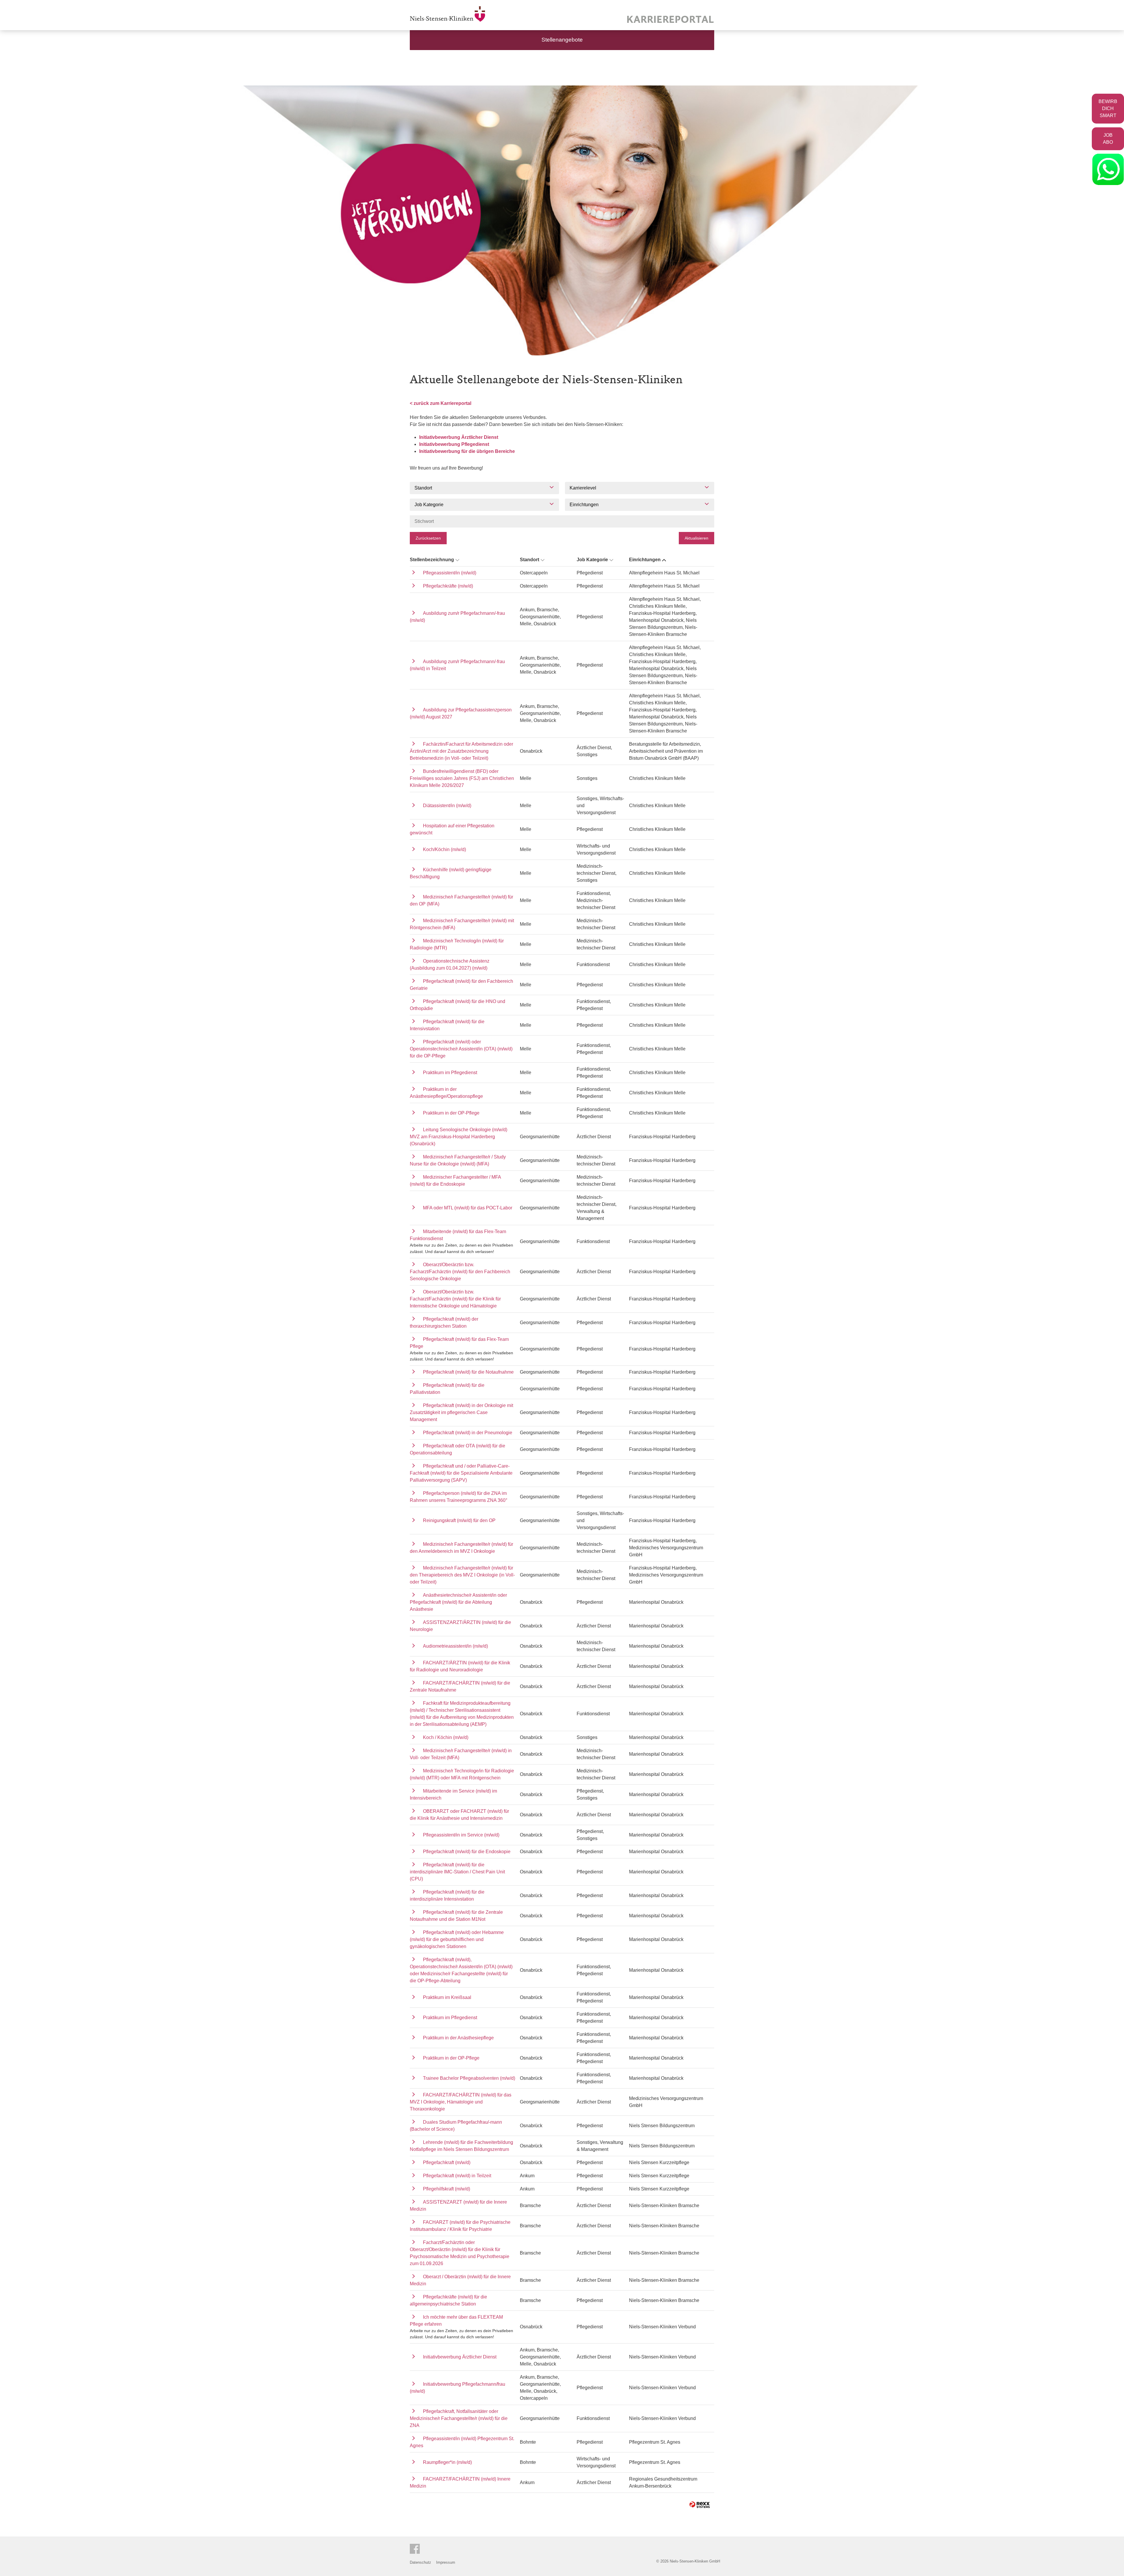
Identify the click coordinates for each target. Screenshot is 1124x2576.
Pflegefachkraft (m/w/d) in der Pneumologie (468, 1433)
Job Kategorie (592, 560)
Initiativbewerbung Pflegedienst (454, 444)
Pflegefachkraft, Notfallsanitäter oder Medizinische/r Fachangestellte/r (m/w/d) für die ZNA (459, 2418)
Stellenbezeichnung (432, 560)
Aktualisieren (696, 538)
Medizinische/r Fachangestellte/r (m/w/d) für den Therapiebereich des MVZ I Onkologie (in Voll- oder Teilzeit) (462, 1575)
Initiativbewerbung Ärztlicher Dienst (459, 437)
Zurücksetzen (428, 538)
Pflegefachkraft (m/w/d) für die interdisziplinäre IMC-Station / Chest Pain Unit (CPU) (457, 1872)
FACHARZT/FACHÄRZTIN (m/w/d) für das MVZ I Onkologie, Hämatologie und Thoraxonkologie (461, 2102)
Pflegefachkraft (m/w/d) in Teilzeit (457, 2176)
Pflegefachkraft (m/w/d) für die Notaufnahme (468, 1372)
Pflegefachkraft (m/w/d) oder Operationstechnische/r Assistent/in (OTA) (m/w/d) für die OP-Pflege (461, 1049)
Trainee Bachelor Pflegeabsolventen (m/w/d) (469, 2078)
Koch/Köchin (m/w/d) (444, 849)
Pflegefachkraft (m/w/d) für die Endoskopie (467, 1852)
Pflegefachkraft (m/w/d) (447, 2162)
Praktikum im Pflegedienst (450, 1073)
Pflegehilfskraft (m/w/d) (447, 2189)
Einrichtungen (645, 560)
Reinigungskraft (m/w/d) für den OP (459, 1520)
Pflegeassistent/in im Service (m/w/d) (461, 1835)
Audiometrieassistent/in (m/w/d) (455, 1646)
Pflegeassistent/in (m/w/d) (450, 573)
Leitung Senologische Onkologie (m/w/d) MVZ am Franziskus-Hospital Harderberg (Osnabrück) (459, 1137)
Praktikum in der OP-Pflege (451, 1113)
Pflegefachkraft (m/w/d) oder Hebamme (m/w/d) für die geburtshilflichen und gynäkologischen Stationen (457, 1939)
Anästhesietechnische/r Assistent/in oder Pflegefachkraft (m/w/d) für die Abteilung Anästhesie (458, 1602)
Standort (530, 560)
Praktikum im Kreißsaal (447, 1997)
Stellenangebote (562, 40)
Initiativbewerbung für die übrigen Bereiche (467, 451)
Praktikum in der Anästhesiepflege (458, 2038)
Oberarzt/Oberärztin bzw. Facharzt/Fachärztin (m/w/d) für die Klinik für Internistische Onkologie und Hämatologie (455, 1299)
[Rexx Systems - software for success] (700, 2505)
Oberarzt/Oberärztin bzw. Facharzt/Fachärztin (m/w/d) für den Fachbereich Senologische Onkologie (460, 1272)
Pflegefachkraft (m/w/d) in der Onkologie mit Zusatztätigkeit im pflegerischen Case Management (461, 1412)
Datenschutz (420, 2562)
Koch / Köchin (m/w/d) (446, 1737)
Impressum (446, 2562)
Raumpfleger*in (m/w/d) (447, 2462)
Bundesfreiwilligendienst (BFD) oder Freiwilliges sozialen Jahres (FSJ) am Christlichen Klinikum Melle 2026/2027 (462, 778)
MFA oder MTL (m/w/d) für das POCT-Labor (468, 1208)
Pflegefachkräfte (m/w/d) (448, 586)
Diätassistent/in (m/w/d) (447, 806)
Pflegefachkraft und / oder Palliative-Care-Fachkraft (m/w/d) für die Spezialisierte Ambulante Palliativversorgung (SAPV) (461, 1473)
